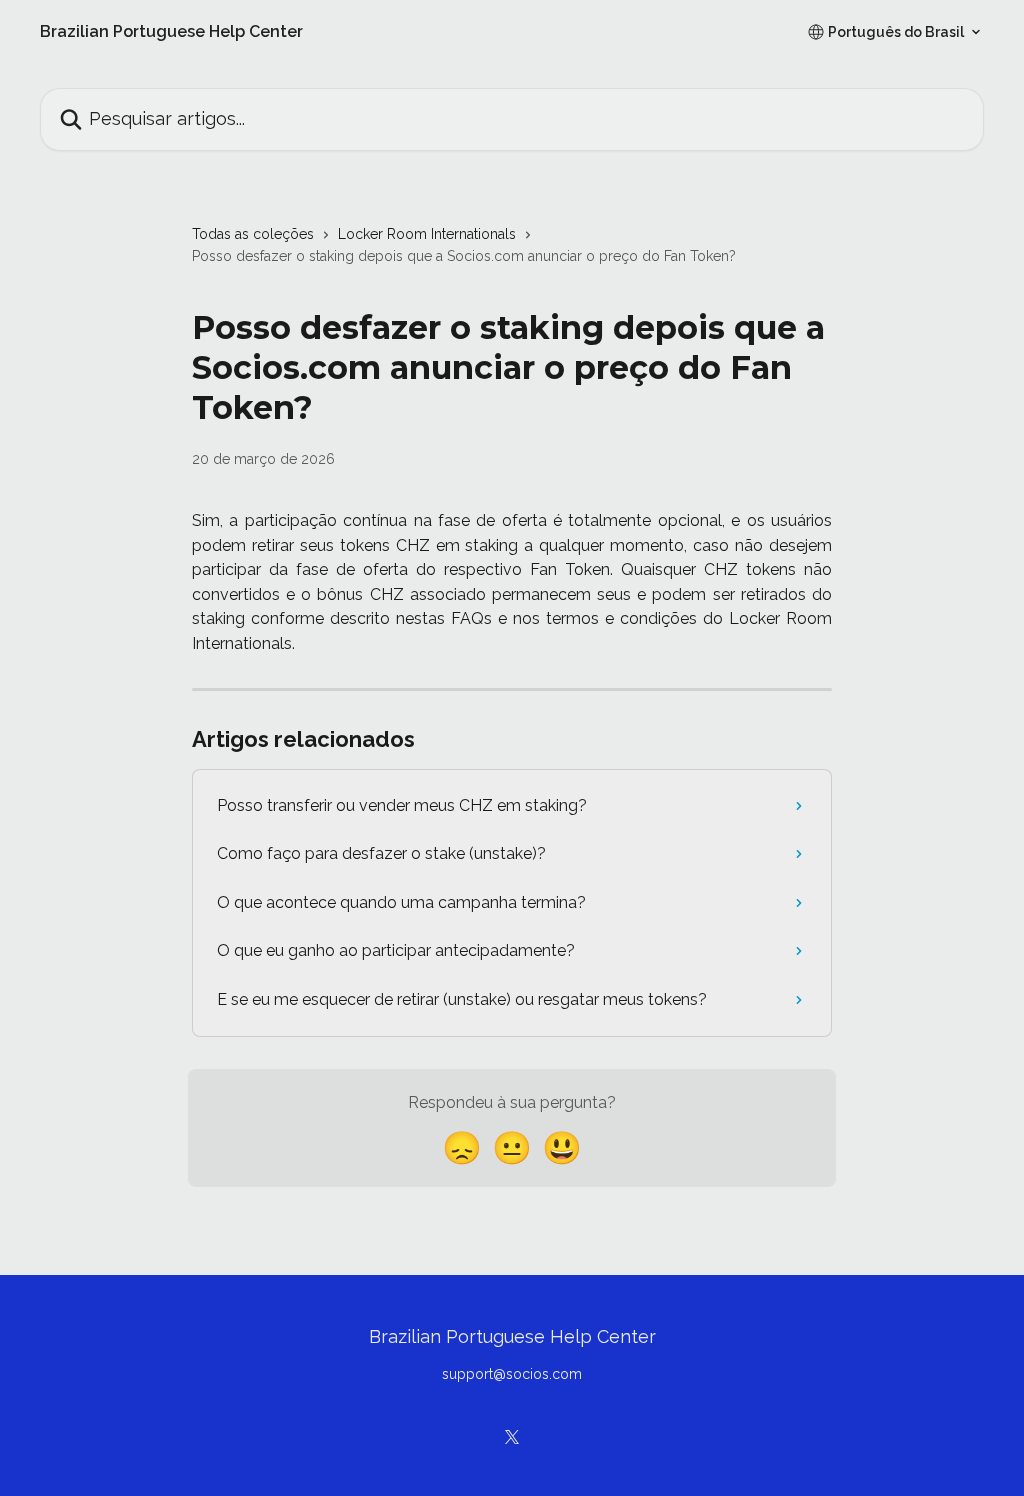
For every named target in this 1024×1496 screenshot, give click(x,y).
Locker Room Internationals (427, 234)
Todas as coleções (253, 234)
